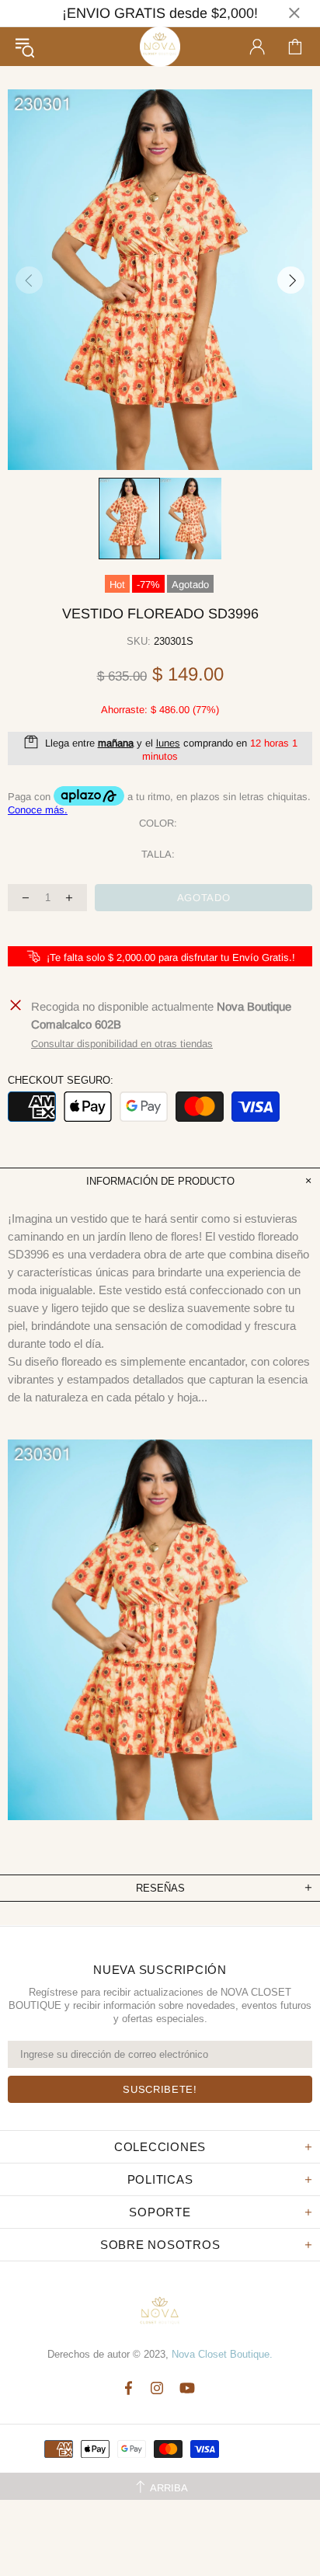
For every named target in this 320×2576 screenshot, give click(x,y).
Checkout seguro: (61, 1080)
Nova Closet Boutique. (222, 2354)
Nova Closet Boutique (160, 47)
